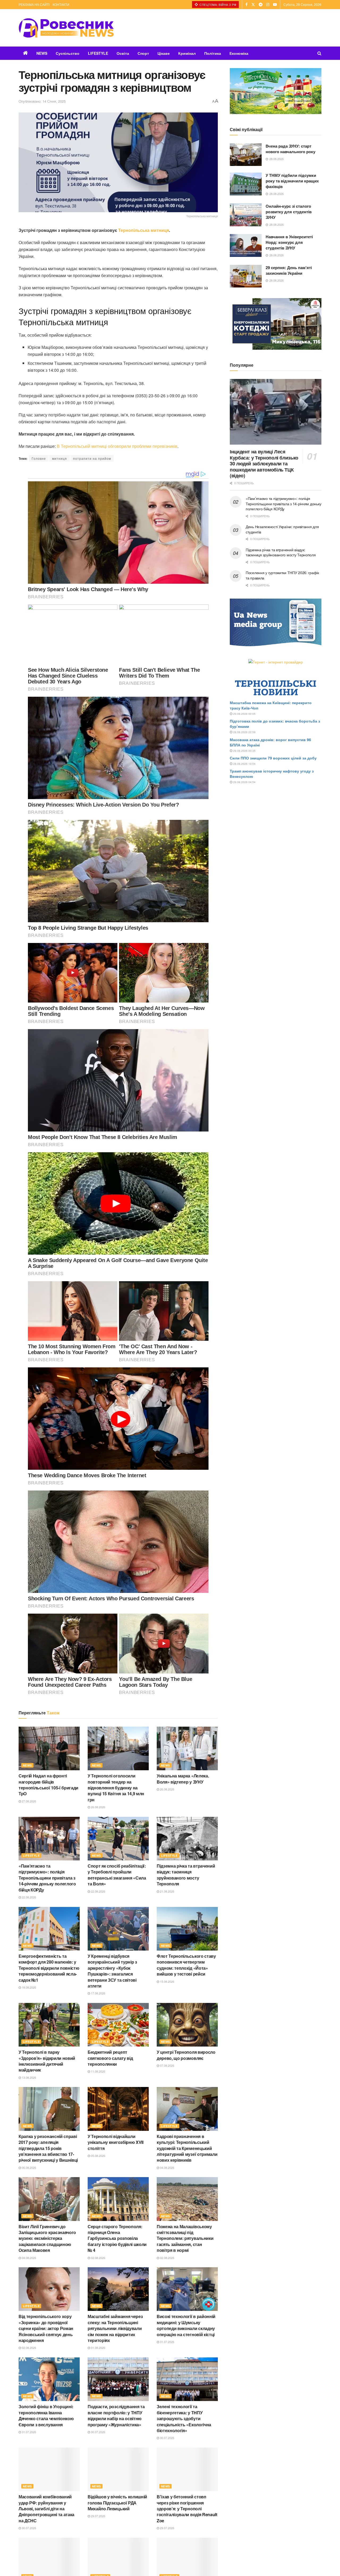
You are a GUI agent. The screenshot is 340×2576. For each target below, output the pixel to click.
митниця (59, 458)
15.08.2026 (167, 1981)
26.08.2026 (98, 1807)
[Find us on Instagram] (268, 5)
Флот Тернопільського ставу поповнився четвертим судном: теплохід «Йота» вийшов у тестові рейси (186, 1965)
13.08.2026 (29, 2077)
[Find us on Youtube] (275, 5)
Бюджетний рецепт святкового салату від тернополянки (110, 2058)
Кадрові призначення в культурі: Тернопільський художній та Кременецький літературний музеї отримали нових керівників (187, 2148)
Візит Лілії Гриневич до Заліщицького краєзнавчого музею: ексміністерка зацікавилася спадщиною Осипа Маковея (47, 2238)
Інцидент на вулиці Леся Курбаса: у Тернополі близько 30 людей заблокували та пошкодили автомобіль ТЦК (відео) (264, 464)
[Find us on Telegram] (261, 5)
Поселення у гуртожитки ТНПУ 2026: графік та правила (282, 575)
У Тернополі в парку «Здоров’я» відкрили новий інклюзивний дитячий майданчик (47, 2061)
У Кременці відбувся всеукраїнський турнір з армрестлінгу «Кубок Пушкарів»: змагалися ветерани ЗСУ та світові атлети (112, 1971)
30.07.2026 (98, 2432)
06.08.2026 (29, 2168)
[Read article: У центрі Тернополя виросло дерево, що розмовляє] (187, 2025)
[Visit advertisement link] (276, 91)
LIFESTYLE (98, 53)
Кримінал (187, 53)
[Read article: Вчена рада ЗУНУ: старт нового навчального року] (246, 155)
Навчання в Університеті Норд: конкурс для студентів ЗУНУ (289, 242)
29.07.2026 (98, 2516)
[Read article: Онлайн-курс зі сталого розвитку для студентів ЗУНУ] (246, 215)
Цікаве (164, 53)
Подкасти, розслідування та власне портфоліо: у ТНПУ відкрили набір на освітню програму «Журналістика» (116, 2415)
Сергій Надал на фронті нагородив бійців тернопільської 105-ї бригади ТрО (48, 1785)
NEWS (42, 53)
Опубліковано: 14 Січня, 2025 (42, 101)
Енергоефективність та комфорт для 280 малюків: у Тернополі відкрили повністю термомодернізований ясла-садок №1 (49, 1968)
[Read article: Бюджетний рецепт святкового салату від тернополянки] (118, 2025)
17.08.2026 (98, 1993)
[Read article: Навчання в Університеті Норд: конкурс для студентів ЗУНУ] (246, 245)
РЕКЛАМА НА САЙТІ (34, 4)
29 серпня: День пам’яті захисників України (289, 270)
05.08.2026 (98, 2156)
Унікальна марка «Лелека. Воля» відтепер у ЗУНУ (183, 1779)
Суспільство (68, 53)
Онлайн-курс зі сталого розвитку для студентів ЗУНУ (289, 212)
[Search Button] (319, 53)
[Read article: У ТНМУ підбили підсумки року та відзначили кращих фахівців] (246, 184)
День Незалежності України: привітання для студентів (282, 529)
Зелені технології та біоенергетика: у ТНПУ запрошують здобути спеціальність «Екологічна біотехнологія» (184, 2418)
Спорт (143, 53)
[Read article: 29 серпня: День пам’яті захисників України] (246, 276)
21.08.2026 (167, 1891)
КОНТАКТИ (61, 4)
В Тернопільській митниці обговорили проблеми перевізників (117, 446)
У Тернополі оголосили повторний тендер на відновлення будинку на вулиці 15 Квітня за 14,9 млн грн (116, 1788)
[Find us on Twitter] (253, 5)
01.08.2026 (98, 2348)
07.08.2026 (167, 2065)
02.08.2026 (98, 2258)
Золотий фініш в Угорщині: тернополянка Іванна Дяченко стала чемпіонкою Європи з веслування (46, 2415)
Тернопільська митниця (143, 230)
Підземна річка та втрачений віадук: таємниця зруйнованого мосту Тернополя (186, 1875)
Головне (39, 458)
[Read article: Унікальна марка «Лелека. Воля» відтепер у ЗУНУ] (187, 1748)
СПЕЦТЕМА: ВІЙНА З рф (218, 5)
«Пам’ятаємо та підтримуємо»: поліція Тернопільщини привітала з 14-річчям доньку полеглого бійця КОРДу (47, 1878)
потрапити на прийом (92, 458)
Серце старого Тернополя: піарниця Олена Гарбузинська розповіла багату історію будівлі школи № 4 (117, 2238)
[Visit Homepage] (66, 28)
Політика (213, 53)
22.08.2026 (29, 1897)
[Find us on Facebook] (246, 5)
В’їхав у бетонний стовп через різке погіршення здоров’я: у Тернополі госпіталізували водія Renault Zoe (187, 2509)
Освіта (123, 53)
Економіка (239, 53)
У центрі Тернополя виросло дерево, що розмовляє (186, 2055)
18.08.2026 (29, 1987)
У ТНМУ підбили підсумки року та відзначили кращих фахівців (292, 181)
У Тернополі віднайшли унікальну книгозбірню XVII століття (116, 2142)
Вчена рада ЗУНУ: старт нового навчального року (290, 149)
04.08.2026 (167, 2168)
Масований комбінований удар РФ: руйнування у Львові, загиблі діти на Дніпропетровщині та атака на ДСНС (46, 2509)
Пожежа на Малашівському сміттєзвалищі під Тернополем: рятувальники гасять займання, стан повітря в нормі (185, 2238)
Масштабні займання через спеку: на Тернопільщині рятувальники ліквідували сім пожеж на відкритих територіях (115, 2328)
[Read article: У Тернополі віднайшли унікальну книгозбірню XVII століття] (118, 2109)
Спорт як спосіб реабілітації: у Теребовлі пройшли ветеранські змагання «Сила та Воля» (117, 1875)
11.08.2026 (98, 2071)
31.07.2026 (167, 2342)
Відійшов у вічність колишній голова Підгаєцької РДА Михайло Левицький (117, 2503)
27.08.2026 (29, 1801)
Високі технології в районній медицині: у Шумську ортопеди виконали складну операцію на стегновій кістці (186, 2325)
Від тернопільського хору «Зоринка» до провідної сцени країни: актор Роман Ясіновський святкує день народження (46, 2328)
